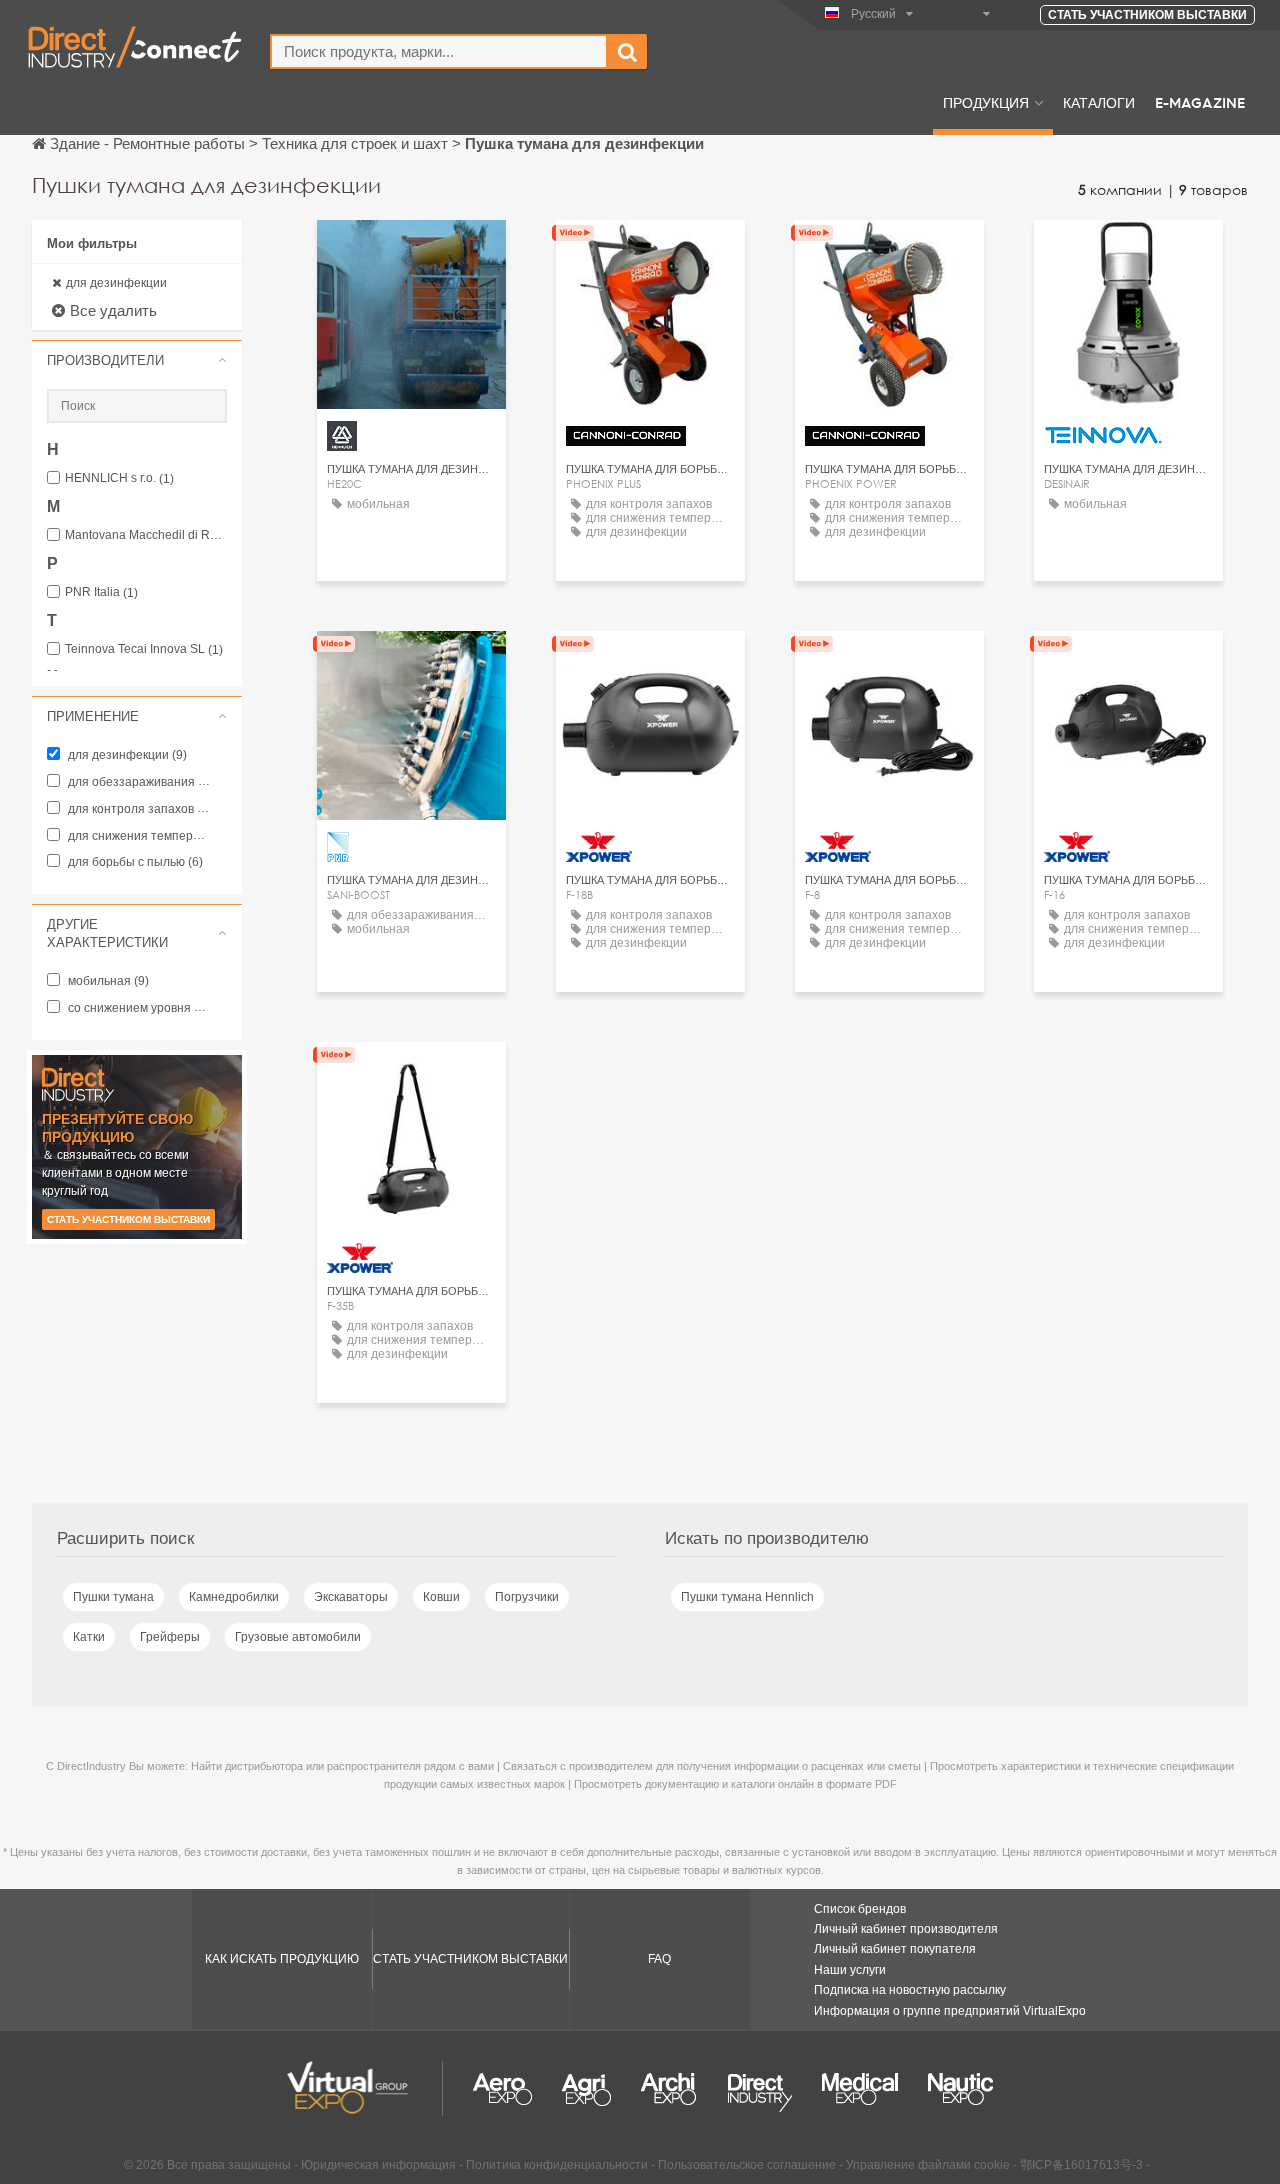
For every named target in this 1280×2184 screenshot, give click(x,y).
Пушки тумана (113, 1597)
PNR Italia (101, 592)
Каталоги (1099, 102)
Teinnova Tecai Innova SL (144, 649)
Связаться (651, 664)
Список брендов (860, 1909)
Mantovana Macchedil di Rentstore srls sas (146, 535)
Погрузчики (527, 1597)
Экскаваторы (351, 1597)
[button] (137, 360)
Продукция (986, 102)
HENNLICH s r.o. (119, 478)
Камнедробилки (234, 1597)
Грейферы (170, 1637)
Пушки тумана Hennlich (747, 1597)
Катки (89, 1637)
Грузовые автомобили (298, 1637)
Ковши (441, 1597)
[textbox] (439, 51)
